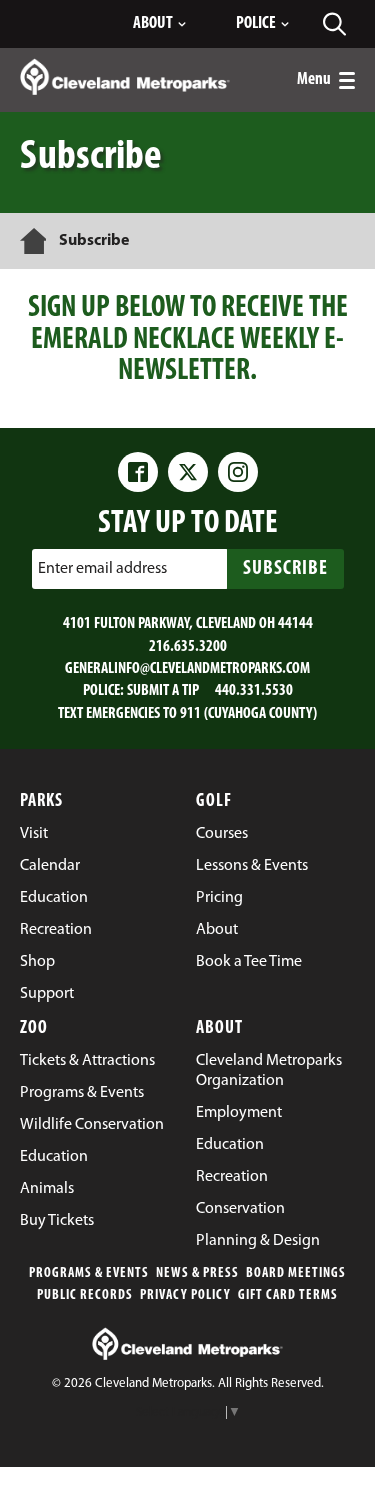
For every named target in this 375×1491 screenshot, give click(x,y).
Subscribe (285, 569)
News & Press (197, 1273)
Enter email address (102, 569)
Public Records (85, 1295)
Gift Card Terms (288, 1295)
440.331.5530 (254, 691)
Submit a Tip (163, 691)
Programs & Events (89, 1273)
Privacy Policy (185, 1295)
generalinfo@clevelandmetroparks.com (187, 669)
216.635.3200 (188, 647)
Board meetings (296, 1273)
